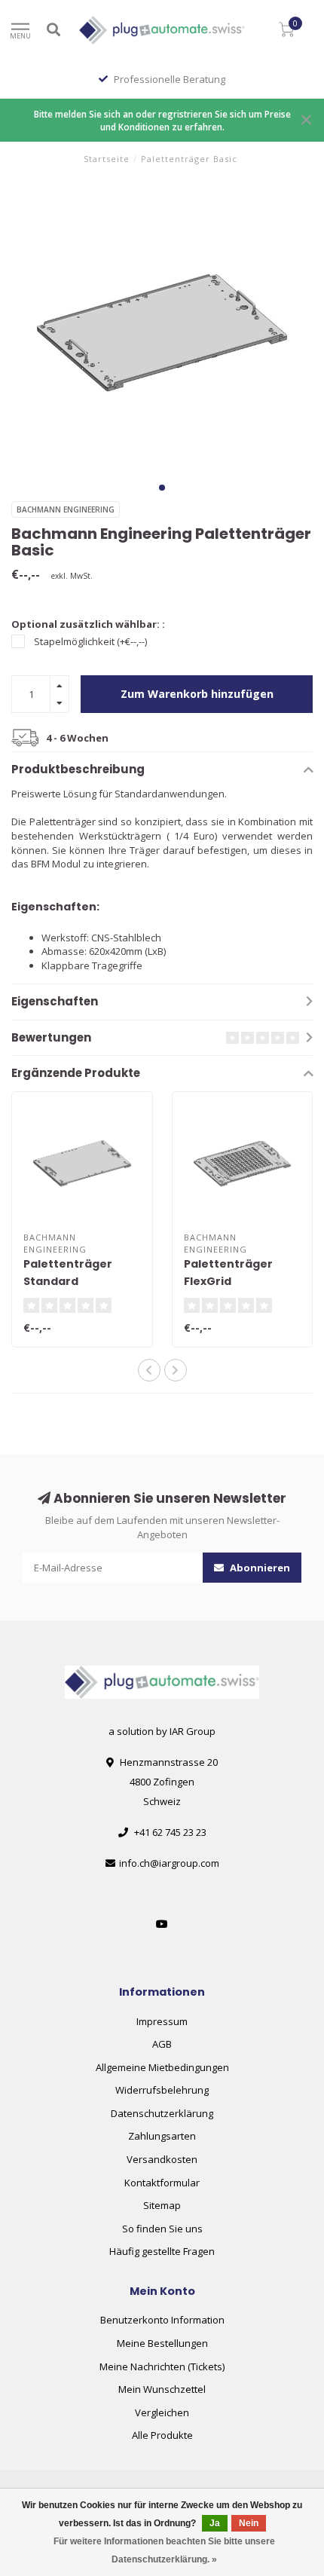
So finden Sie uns (162, 2229)
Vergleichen (162, 2412)
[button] (162, 488)
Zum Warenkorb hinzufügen (197, 694)
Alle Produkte (162, 2435)
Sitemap (162, 2205)
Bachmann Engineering (66, 509)
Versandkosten (162, 2159)
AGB (162, 2044)
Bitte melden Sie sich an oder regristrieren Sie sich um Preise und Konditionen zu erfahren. (162, 120)
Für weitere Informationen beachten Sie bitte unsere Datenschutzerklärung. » (164, 2550)
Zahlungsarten (162, 2136)
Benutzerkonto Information (162, 2320)
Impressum (162, 2021)
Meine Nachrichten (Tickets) (162, 2366)
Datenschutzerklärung (162, 2113)
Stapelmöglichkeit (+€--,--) (90, 641)
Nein (249, 2523)
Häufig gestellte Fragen (162, 2251)
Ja (215, 2523)
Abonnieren (259, 1568)
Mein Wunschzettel (162, 2389)
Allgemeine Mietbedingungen (162, 2067)
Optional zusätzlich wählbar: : (88, 624)
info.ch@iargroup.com (169, 1863)
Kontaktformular (162, 2183)
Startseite (107, 159)
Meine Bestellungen (162, 2343)
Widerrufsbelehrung (162, 2090)
